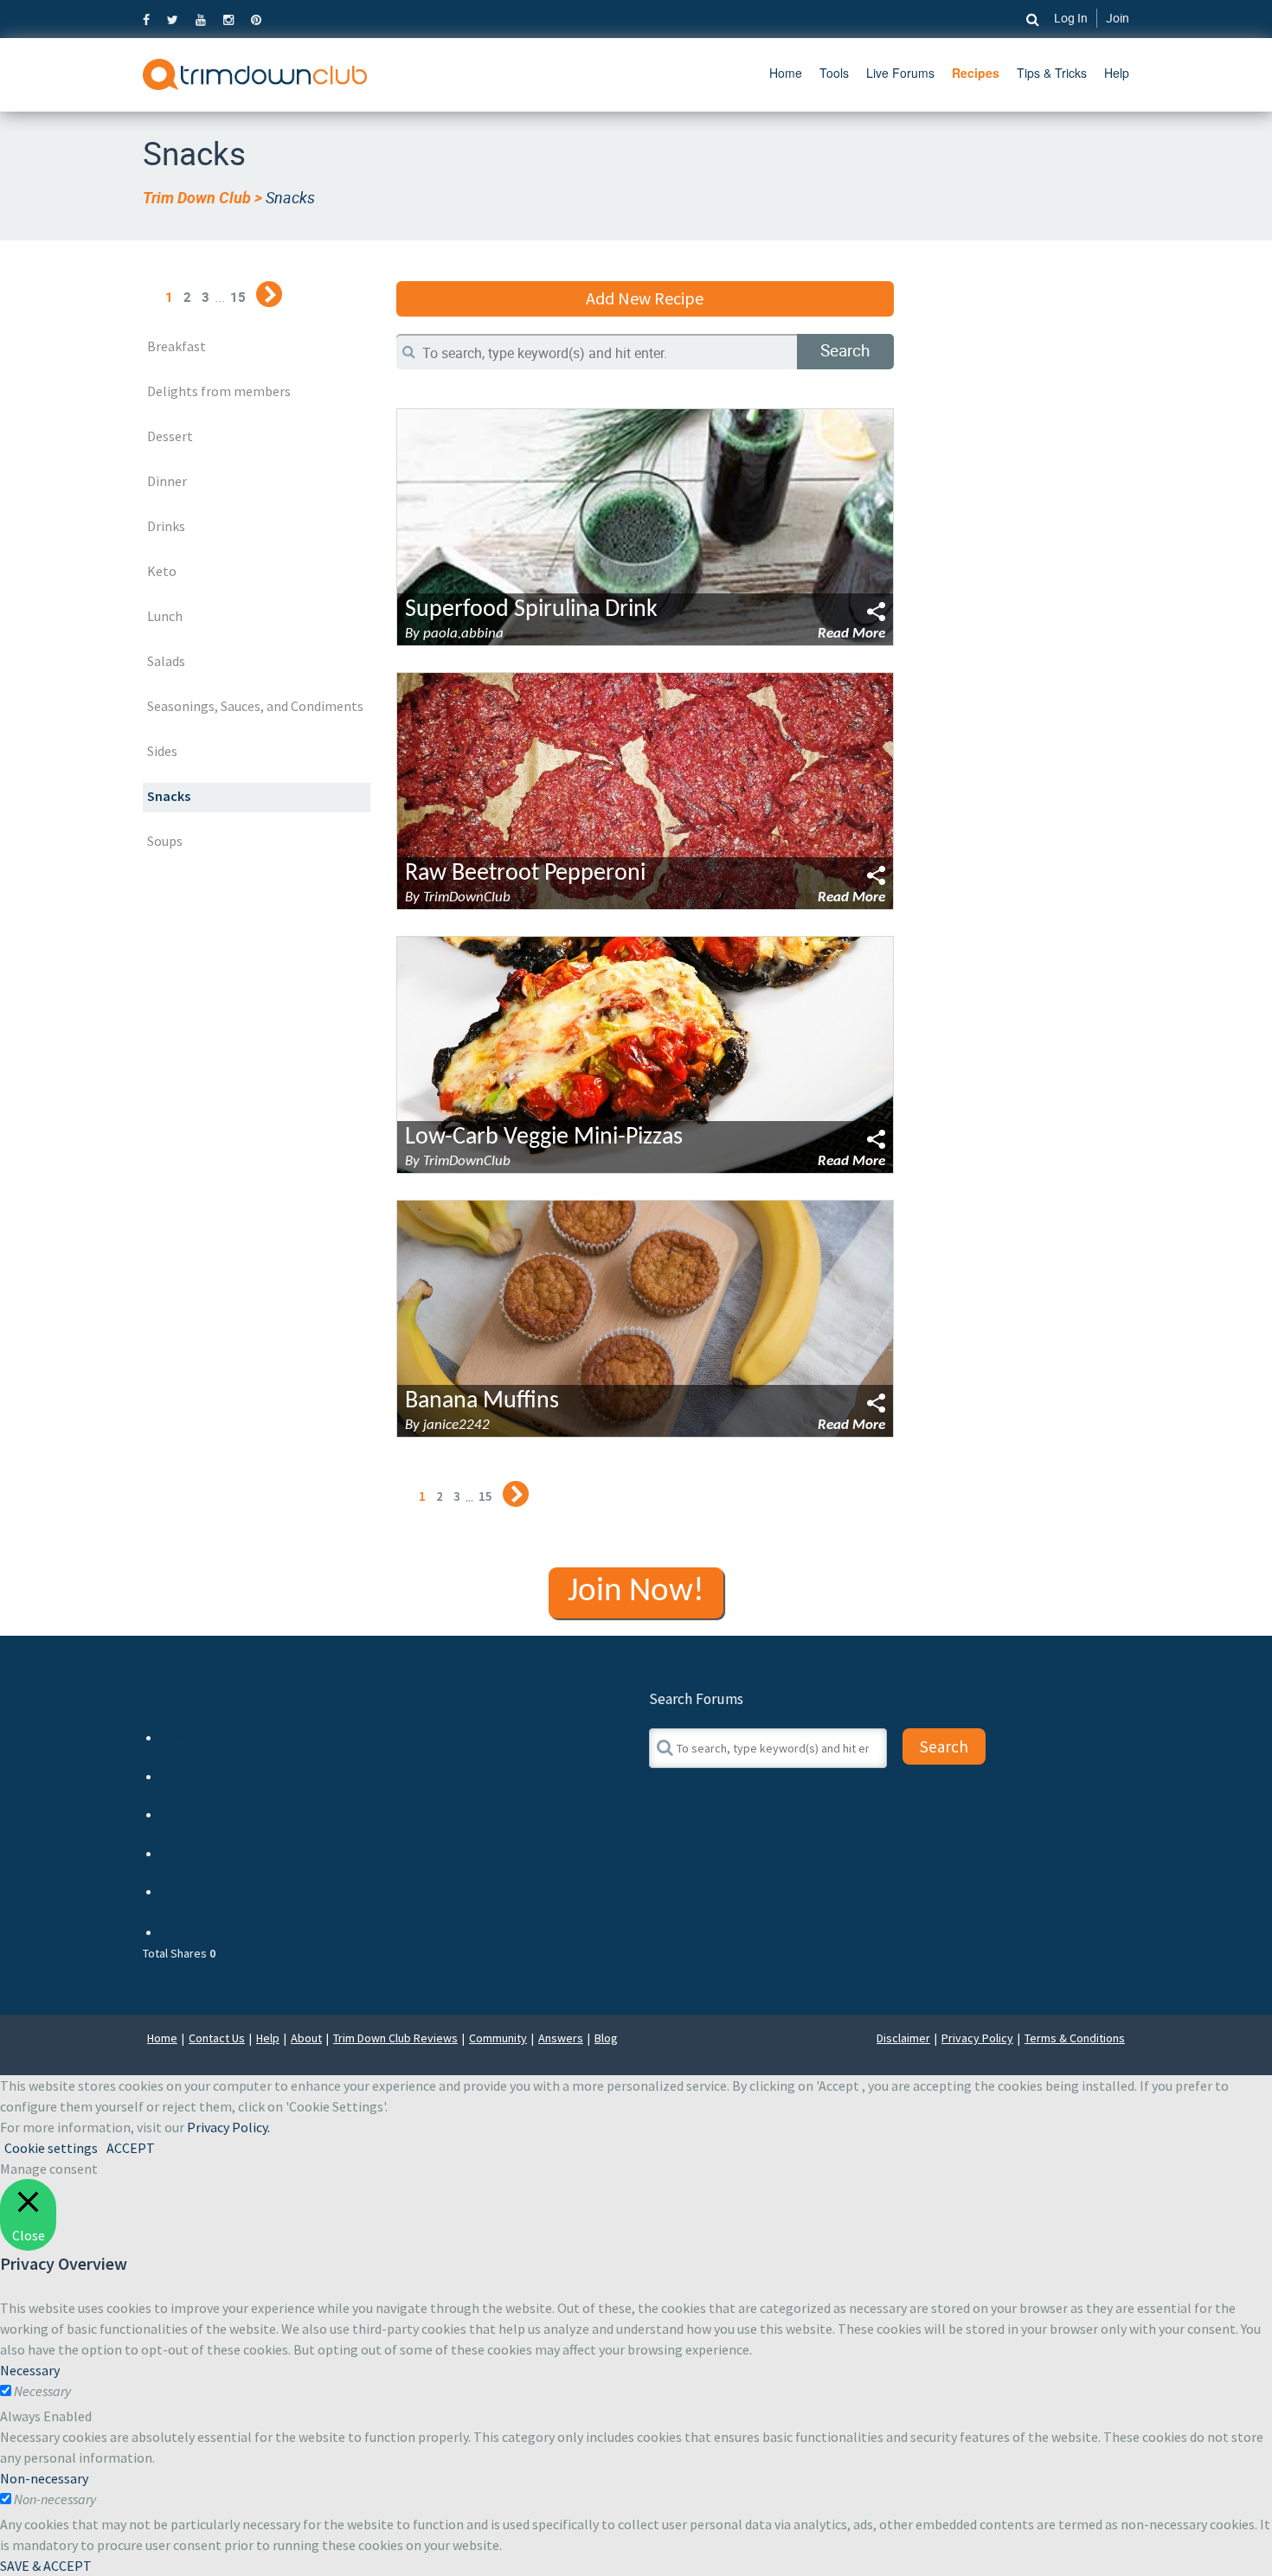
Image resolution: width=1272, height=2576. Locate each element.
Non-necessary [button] (44, 2478)
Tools (834, 73)
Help (1117, 73)
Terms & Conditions (1075, 2038)
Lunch (165, 616)
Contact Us (217, 2038)
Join (1118, 18)
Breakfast (177, 346)
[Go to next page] (269, 294)
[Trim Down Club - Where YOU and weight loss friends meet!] (255, 73)
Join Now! (636, 1592)
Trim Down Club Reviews (395, 2038)
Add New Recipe (645, 298)
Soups (165, 841)
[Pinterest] (256, 19)
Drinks (166, 526)
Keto (162, 571)
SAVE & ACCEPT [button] (46, 2566)
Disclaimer (903, 2038)
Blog (606, 2038)
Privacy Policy (977, 2038)
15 (238, 297)
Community (498, 2038)
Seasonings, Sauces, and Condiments (255, 706)
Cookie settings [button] (51, 2148)
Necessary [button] (30, 2370)
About (306, 2038)
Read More (851, 634)
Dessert (170, 436)
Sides (162, 751)
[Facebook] (151, 19)
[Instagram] (228, 19)
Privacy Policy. (228, 2127)
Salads (166, 661)
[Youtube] (201, 19)
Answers (561, 2038)
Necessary (42, 2391)
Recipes (976, 73)
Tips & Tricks (1052, 73)
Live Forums (900, 73)
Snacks (169, 796)
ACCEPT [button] (131, 2148)
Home (786, 73)
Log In (1071, 18)
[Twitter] (173, 19)
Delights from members (219, 391)
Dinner (167, 481)
